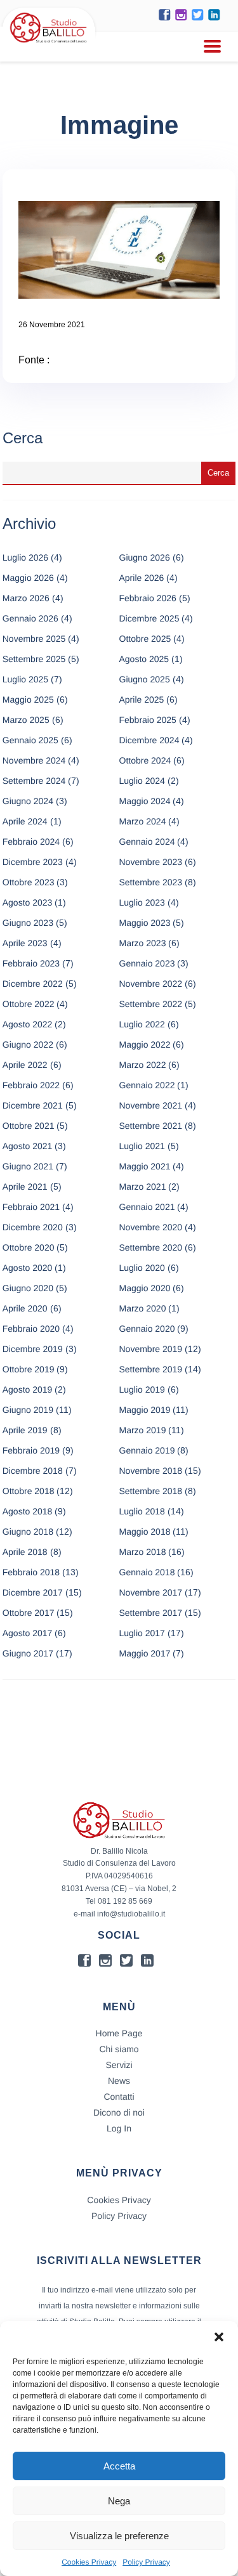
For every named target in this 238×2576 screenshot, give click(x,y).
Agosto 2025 (144, 659)
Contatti (119, 2097)
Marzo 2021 (143, 1187)
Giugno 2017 (28, 1653)
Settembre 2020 (151, 1247)
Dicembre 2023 (33, 862)
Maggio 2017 (145, 1653)
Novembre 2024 (34, 760)
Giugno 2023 (28, 923)
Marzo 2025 (26, 720)
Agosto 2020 (28, 1268)
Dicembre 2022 (33, 984)
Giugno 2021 (28, 1166)
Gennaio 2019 (147, 1450)
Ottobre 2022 (29, 1004)
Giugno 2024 (28, 801)
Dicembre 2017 (33, 1592)
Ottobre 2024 (145, 760)
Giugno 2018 (28, 1532)
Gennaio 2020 (147, 1329)
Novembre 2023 (151, 862)
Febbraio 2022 (31, 1085)
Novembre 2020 (151, 1227)
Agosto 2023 (28, 902)
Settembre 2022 (151, 1004)
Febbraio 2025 (148, 720)
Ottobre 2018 (29, 1491)
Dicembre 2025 (149, 618)
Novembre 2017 (151, 1592)
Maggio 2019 (145, 1410)
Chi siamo (119, 2049)
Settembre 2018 (151, 1491)
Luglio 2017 (142, 1633)
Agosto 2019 (28, 1389)
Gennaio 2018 (147, 1572)
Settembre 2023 (151, 882)
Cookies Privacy (89, 2562)
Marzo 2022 (143, 1065)
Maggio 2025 (28, 699)
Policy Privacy (146, 2562)
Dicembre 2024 (149, 740)
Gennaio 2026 (30, 618)
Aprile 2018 (25, 1552)
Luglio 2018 (142, 1511)
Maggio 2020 (145, 1288)
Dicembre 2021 (33, 1105)
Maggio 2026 (28, 578)
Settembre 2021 (151, 1126)
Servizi (119, 2065)
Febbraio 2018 (31, 1572)
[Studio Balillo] (49, 44)
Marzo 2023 (143, 943)
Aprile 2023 (25, 943)
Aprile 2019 (25, 1430)
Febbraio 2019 (31, 1450)
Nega (119, 2501)
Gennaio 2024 (147, 842)
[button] (219, 2337)
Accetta (119, 2466)
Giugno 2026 (145, 557)
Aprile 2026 (142, 578)
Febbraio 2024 (31, 842)
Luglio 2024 (142, 781)
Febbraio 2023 (31, 963)
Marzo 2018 (143, 1552)
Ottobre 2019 (29, 1369)
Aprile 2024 (25, 821)
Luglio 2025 (25, 679)
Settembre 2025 (34, 659)
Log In (119, 2128)
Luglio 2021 (142, 1146)
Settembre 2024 (34, 781)
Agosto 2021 (28, 1146)
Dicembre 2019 (33, 1349)
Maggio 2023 (145, 923)
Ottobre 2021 (29, 1126)
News (119, 2081)
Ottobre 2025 (145, 639)
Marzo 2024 (143, 821)
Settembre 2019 (151, 1369)
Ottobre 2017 (29, 1613)
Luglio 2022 (142, 1024)
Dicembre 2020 (33, 1227)
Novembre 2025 (34, 639)
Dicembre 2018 (33, 1471)
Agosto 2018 (28, 1511)
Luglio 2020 (142, 1268)
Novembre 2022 (151, 984)
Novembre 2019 (151, 1349)
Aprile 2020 (25, 1308)
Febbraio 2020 (31, 1329)
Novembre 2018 (151, 1471)
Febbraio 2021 (31, 1207)
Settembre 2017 (151, 1613)
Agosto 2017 (28, 1633)
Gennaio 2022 (147, 1085)
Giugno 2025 (145, 679)
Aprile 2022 (25, 1065)
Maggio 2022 (145, 1044)
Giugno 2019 (28, 1410)
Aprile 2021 (25, 1187)
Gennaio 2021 (147, 1207)
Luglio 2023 (142, 902)
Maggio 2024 (145, 801)
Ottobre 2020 (29, 1247)
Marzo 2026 (26, 598)
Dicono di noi (119, 2112)
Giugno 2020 (28, 1288)
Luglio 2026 (25, 557)
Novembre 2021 (151, 1105)
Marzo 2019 (143, 1430)
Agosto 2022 (28, 1024)
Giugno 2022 (28, 1044)
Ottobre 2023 (29, 882)
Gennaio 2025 (30, 740)
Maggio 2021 (145, 1166)
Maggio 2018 (145, 1532)
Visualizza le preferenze (119, 2536)
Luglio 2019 (142, 1389)
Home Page (119, 2033)
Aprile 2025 (142, 699)
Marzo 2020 (143, 1308)
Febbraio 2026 (148, 598)
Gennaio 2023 (147, 963)
